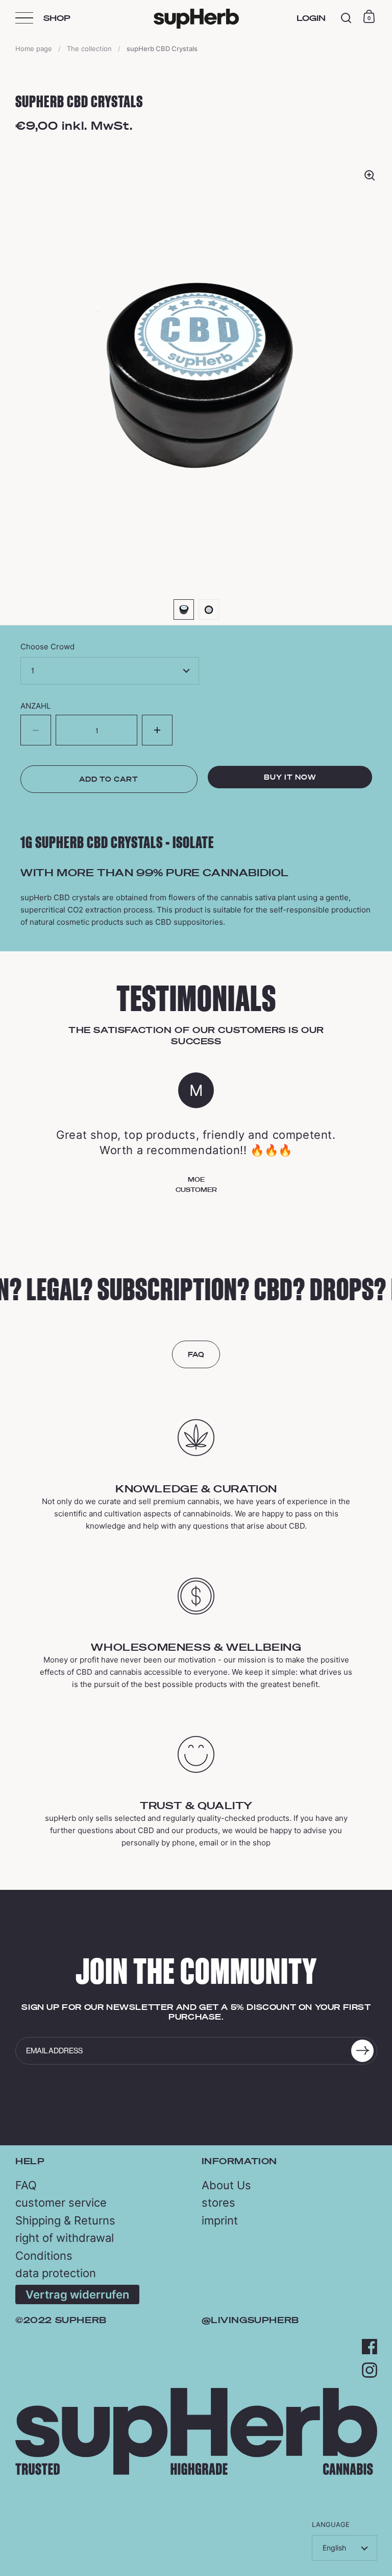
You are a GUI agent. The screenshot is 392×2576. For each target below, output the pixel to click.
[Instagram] (370, 2370)
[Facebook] (370, 2347)
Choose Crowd (47, 647)
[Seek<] (346, 18)
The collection (89, 49)
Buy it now (290, 777)
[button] (157, 730)
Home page (34, 49)
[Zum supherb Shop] (196, 2472)
